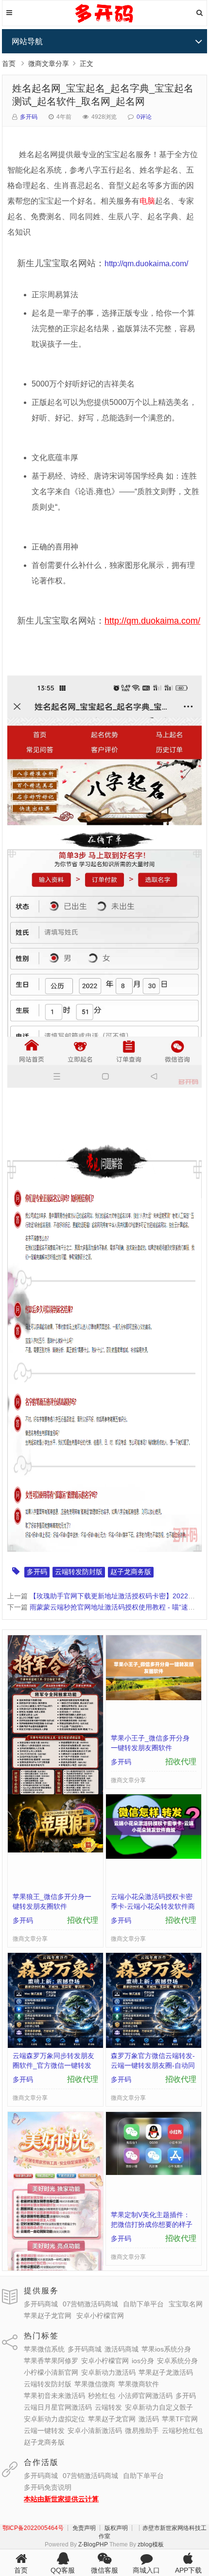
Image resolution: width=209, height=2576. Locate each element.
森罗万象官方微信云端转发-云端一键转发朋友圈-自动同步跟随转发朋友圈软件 (153, 2065)
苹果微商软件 (139, 2384)
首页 (9, 64)
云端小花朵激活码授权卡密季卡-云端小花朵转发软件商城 (153, 1906)
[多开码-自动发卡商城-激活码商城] (105, 22)
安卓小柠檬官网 (100, 2316)
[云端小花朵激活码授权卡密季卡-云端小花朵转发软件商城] (154, 1856)
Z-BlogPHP (93, 2544)
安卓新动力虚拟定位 (54, 2419)
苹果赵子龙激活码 (166, 2372)
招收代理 (181, 1762)
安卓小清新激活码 (95, 2431)
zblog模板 (151, 2544)
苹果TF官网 (180, 2419)
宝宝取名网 (186, 2304)
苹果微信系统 (44, 2349)
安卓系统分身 (177, 2361)
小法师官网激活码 (145, 2396)
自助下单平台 (143, 2304)
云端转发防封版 (79, 1572)
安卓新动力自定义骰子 (159, 2407)
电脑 (147, 201)
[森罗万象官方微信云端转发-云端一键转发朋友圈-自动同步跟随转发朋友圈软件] (154, 2045)
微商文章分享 (49, 64)
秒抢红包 (102, 2396)
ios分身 (143, 2361)
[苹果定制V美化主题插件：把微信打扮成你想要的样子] (154, 2173)
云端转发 (108, 2407)
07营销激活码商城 (90, 2304)
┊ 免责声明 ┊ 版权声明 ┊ (100, 2528)
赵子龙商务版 (131, 1572)
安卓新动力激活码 (108, 2372)
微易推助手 (142, 2431)
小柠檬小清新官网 (51, 2372)
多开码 (29, 117)
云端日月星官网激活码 (58, 2407)
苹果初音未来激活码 (54, 2396)
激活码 (149, 2419)
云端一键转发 (44, 2431)
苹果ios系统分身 (166, 2349)
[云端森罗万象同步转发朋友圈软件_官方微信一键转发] (55, 2045)
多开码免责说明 (48, 2487)
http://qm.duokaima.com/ (146, 264)
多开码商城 (41, 2304)
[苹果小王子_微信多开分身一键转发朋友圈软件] (154, 1698)
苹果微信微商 (95, 2384)
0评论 (144, 117)
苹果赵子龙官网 (48, 2316)
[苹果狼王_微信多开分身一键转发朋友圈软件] (55, 1850)
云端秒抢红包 (182, 2431)
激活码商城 (122, 2349)
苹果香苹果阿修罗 (51, 2361)
